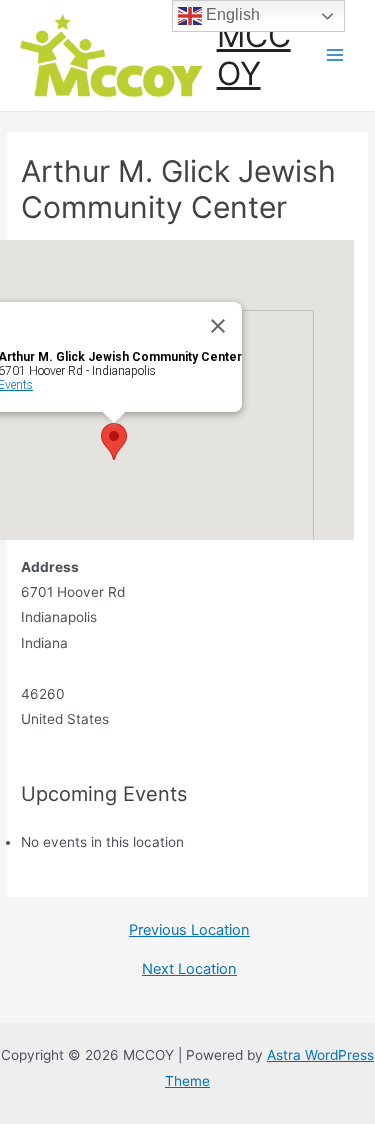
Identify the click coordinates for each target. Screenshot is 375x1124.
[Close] (218, 326)
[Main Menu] (335, 55)
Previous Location (189, 930)
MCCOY (254, 54)
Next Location (189, 969)
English (231, 14)
